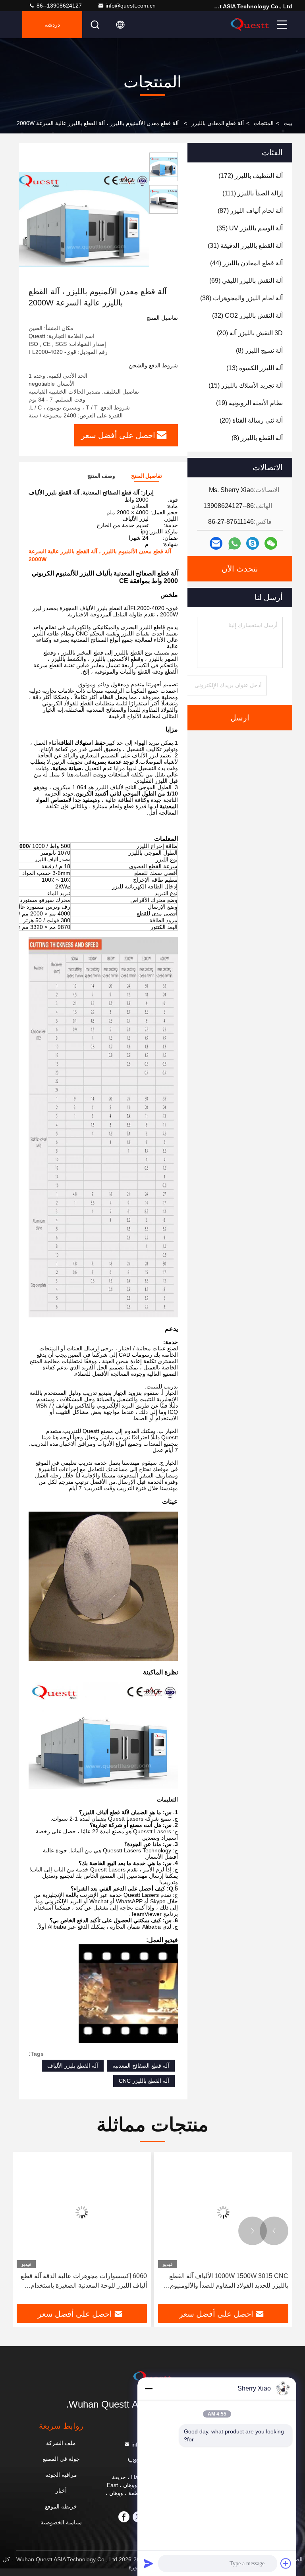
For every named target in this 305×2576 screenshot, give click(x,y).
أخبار (61, 2491)
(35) (250, 228)
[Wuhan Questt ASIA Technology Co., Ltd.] (250, 25)
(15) (246, 385)
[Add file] (286, 2563)
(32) (247, 316)
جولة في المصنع (61, 2459)
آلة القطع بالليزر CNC (144, 2081)
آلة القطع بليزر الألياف (73, 2066)
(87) (250, 211)
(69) (246, 281)
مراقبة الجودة (61, 2475)
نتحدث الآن (240, 569)
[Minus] (149, 2389)
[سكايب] (253, 543)
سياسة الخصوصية (61, 2522)
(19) (249, 403)
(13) (255, 368)
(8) (259, 350)
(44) (246, 263)
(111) (253, 193)
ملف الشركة (61, 2443)
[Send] (149, 2563)
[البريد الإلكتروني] (216, 543)
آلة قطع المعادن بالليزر (218, 123)
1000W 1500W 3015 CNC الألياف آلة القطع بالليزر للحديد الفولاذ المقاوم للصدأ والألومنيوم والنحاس (229, 2282)
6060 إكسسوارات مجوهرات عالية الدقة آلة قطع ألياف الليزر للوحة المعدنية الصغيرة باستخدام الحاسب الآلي (84, 2282)
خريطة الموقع (61, 2506)
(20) (250, 333)
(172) (251, 176)
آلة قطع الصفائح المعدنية (141, 2066)
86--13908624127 (58, 6)
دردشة (52, 25)
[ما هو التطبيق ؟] (235, 544)
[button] (274, 2231)
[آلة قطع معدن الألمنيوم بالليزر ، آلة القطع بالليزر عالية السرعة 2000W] (83, 219)
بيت (288, 123)
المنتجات (264, 123)
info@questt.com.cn (131, 6)
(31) (245, 246)
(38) (241, 298)
